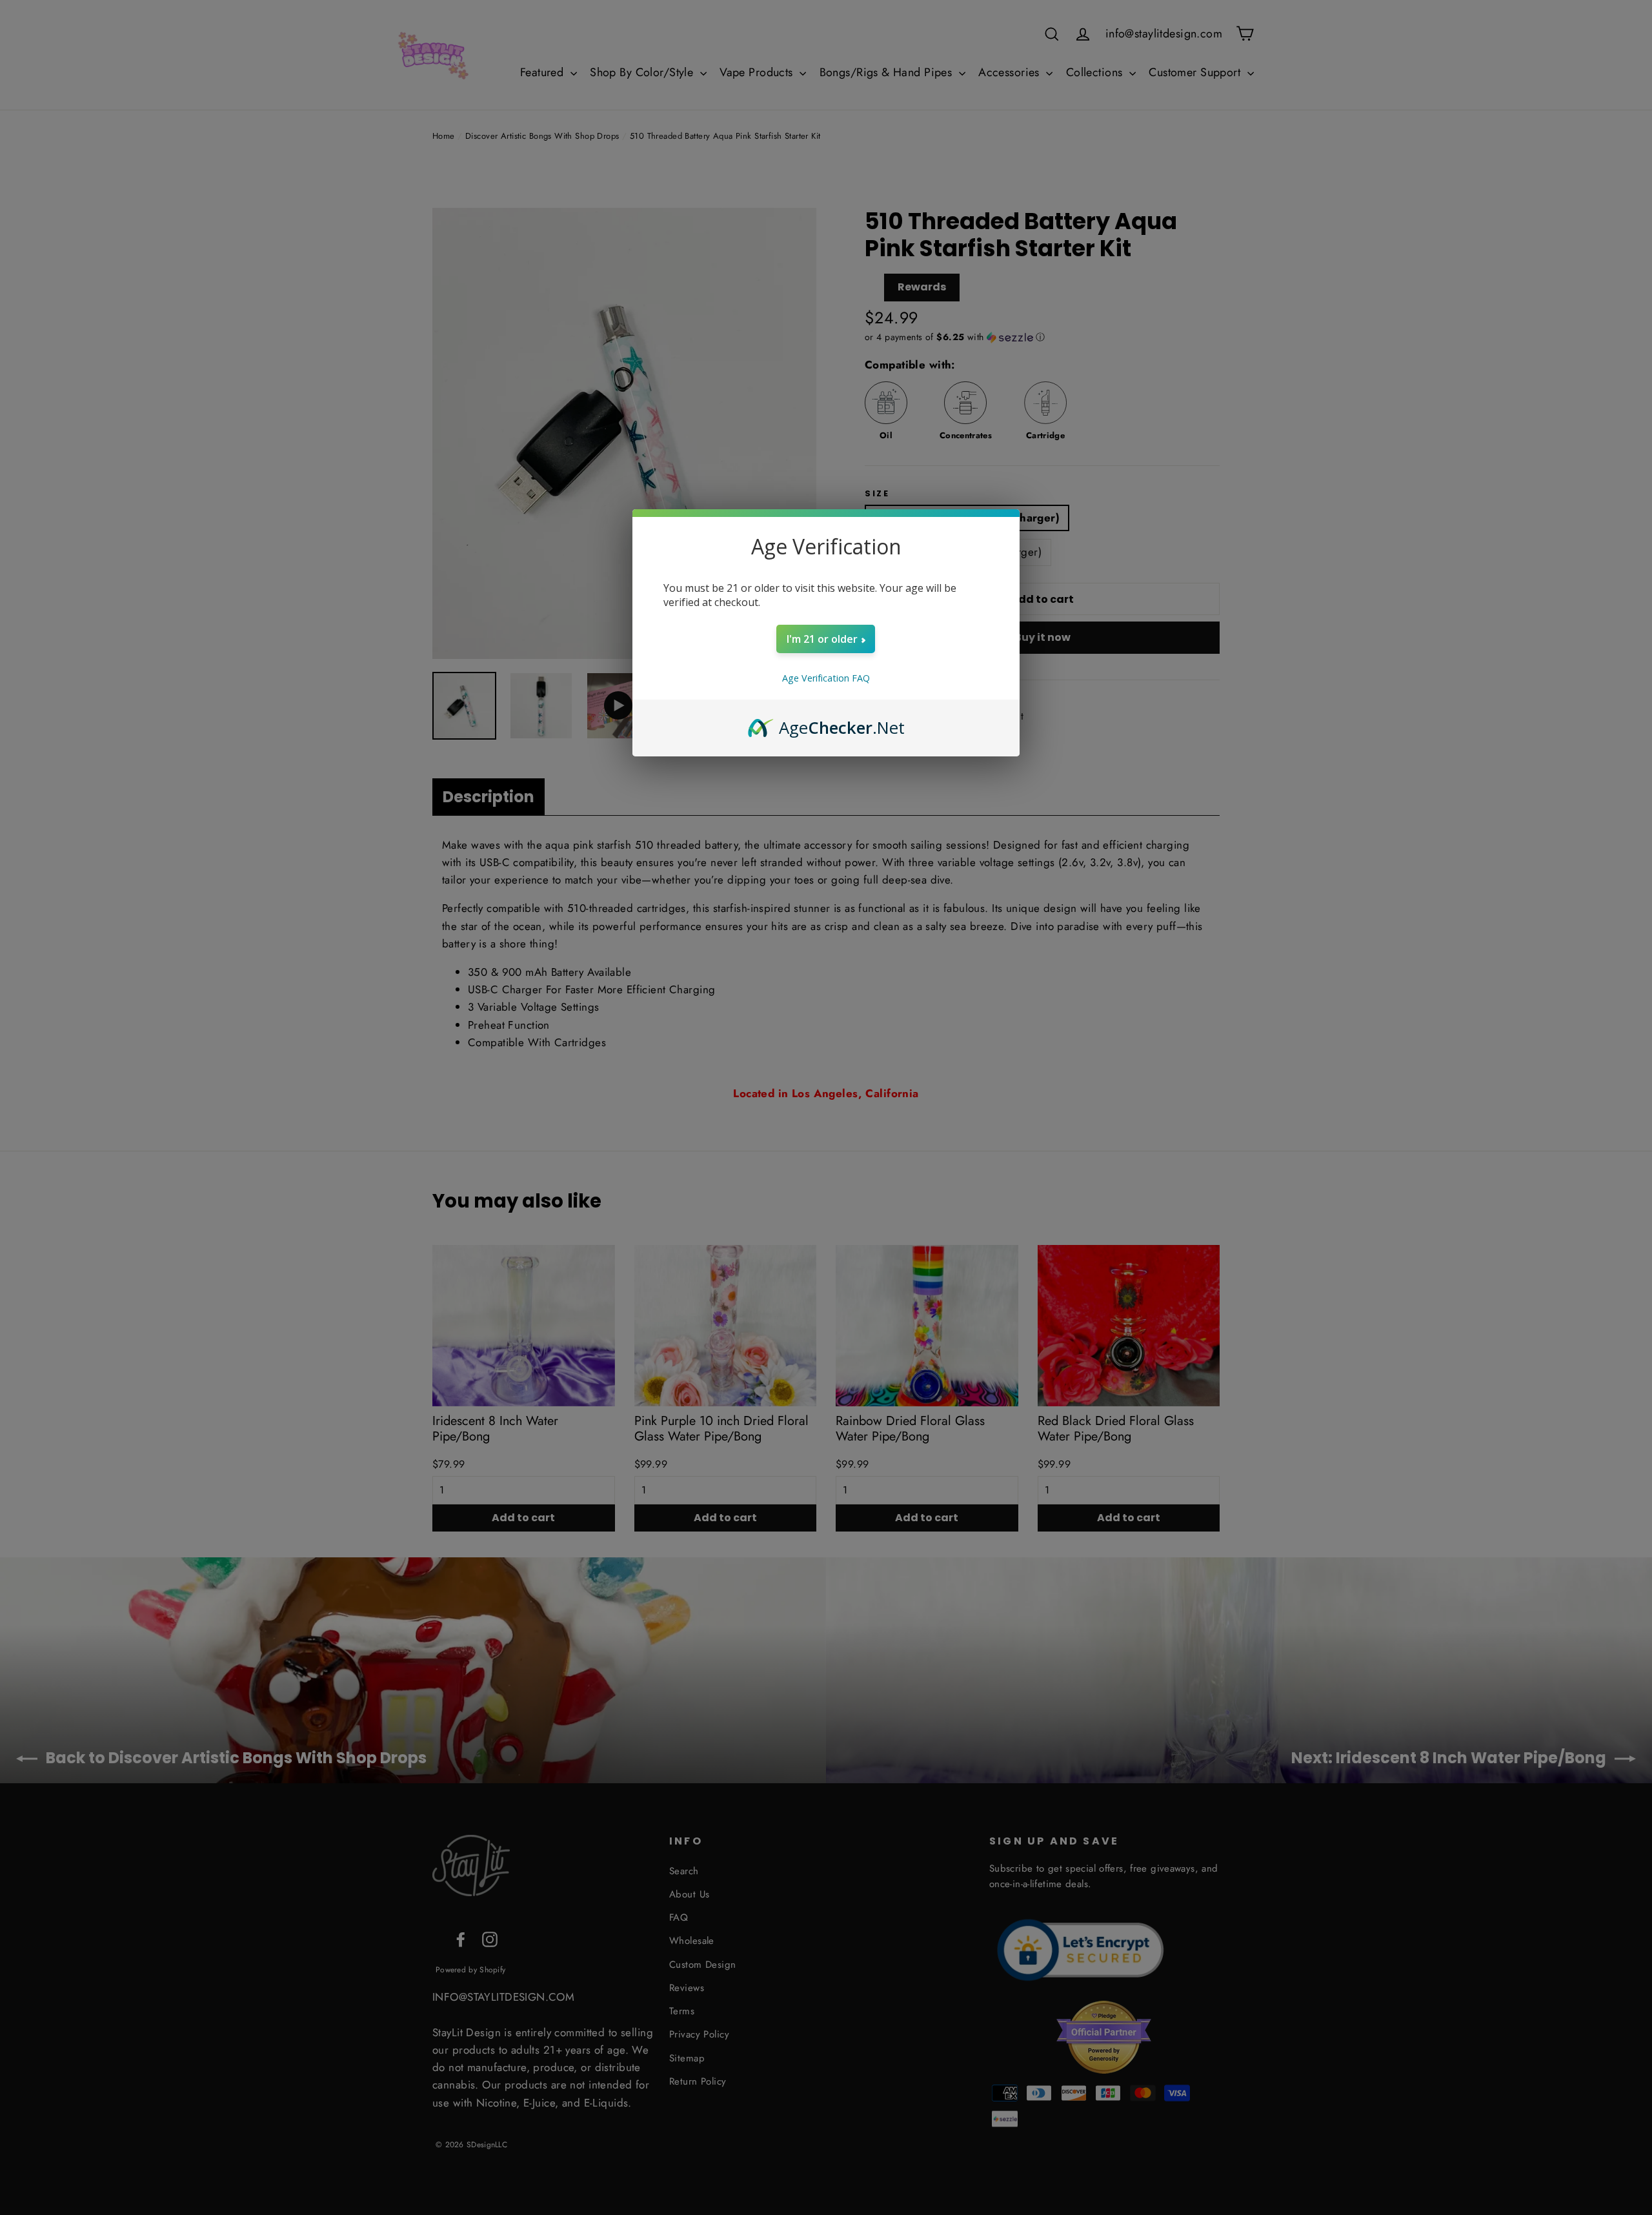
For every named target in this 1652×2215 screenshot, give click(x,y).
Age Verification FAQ (826, 678)
